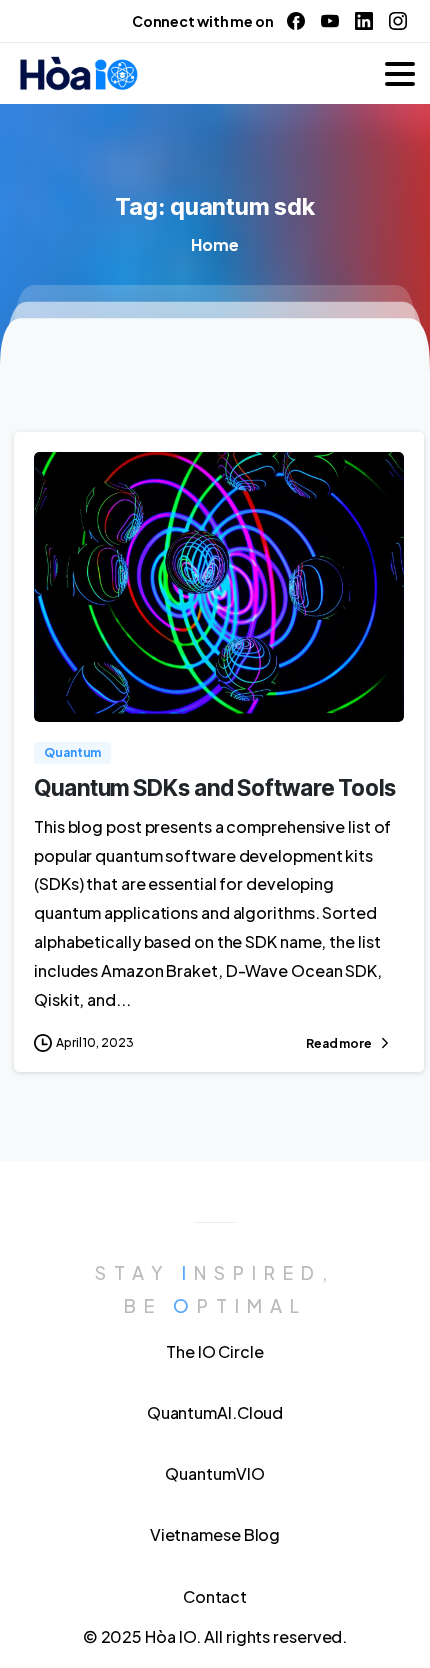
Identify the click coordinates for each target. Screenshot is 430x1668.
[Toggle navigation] (400, 74)
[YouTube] (330, 21)
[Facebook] (296, 21)
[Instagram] (398, 21)
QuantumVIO (214, 1473)
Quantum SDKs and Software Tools (215, 787)
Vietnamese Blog (215, 1534)
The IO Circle (215, 1351)
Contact (215, 1596)
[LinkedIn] (364, 21)
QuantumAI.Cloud (215, 1412)
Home (215, 244)
